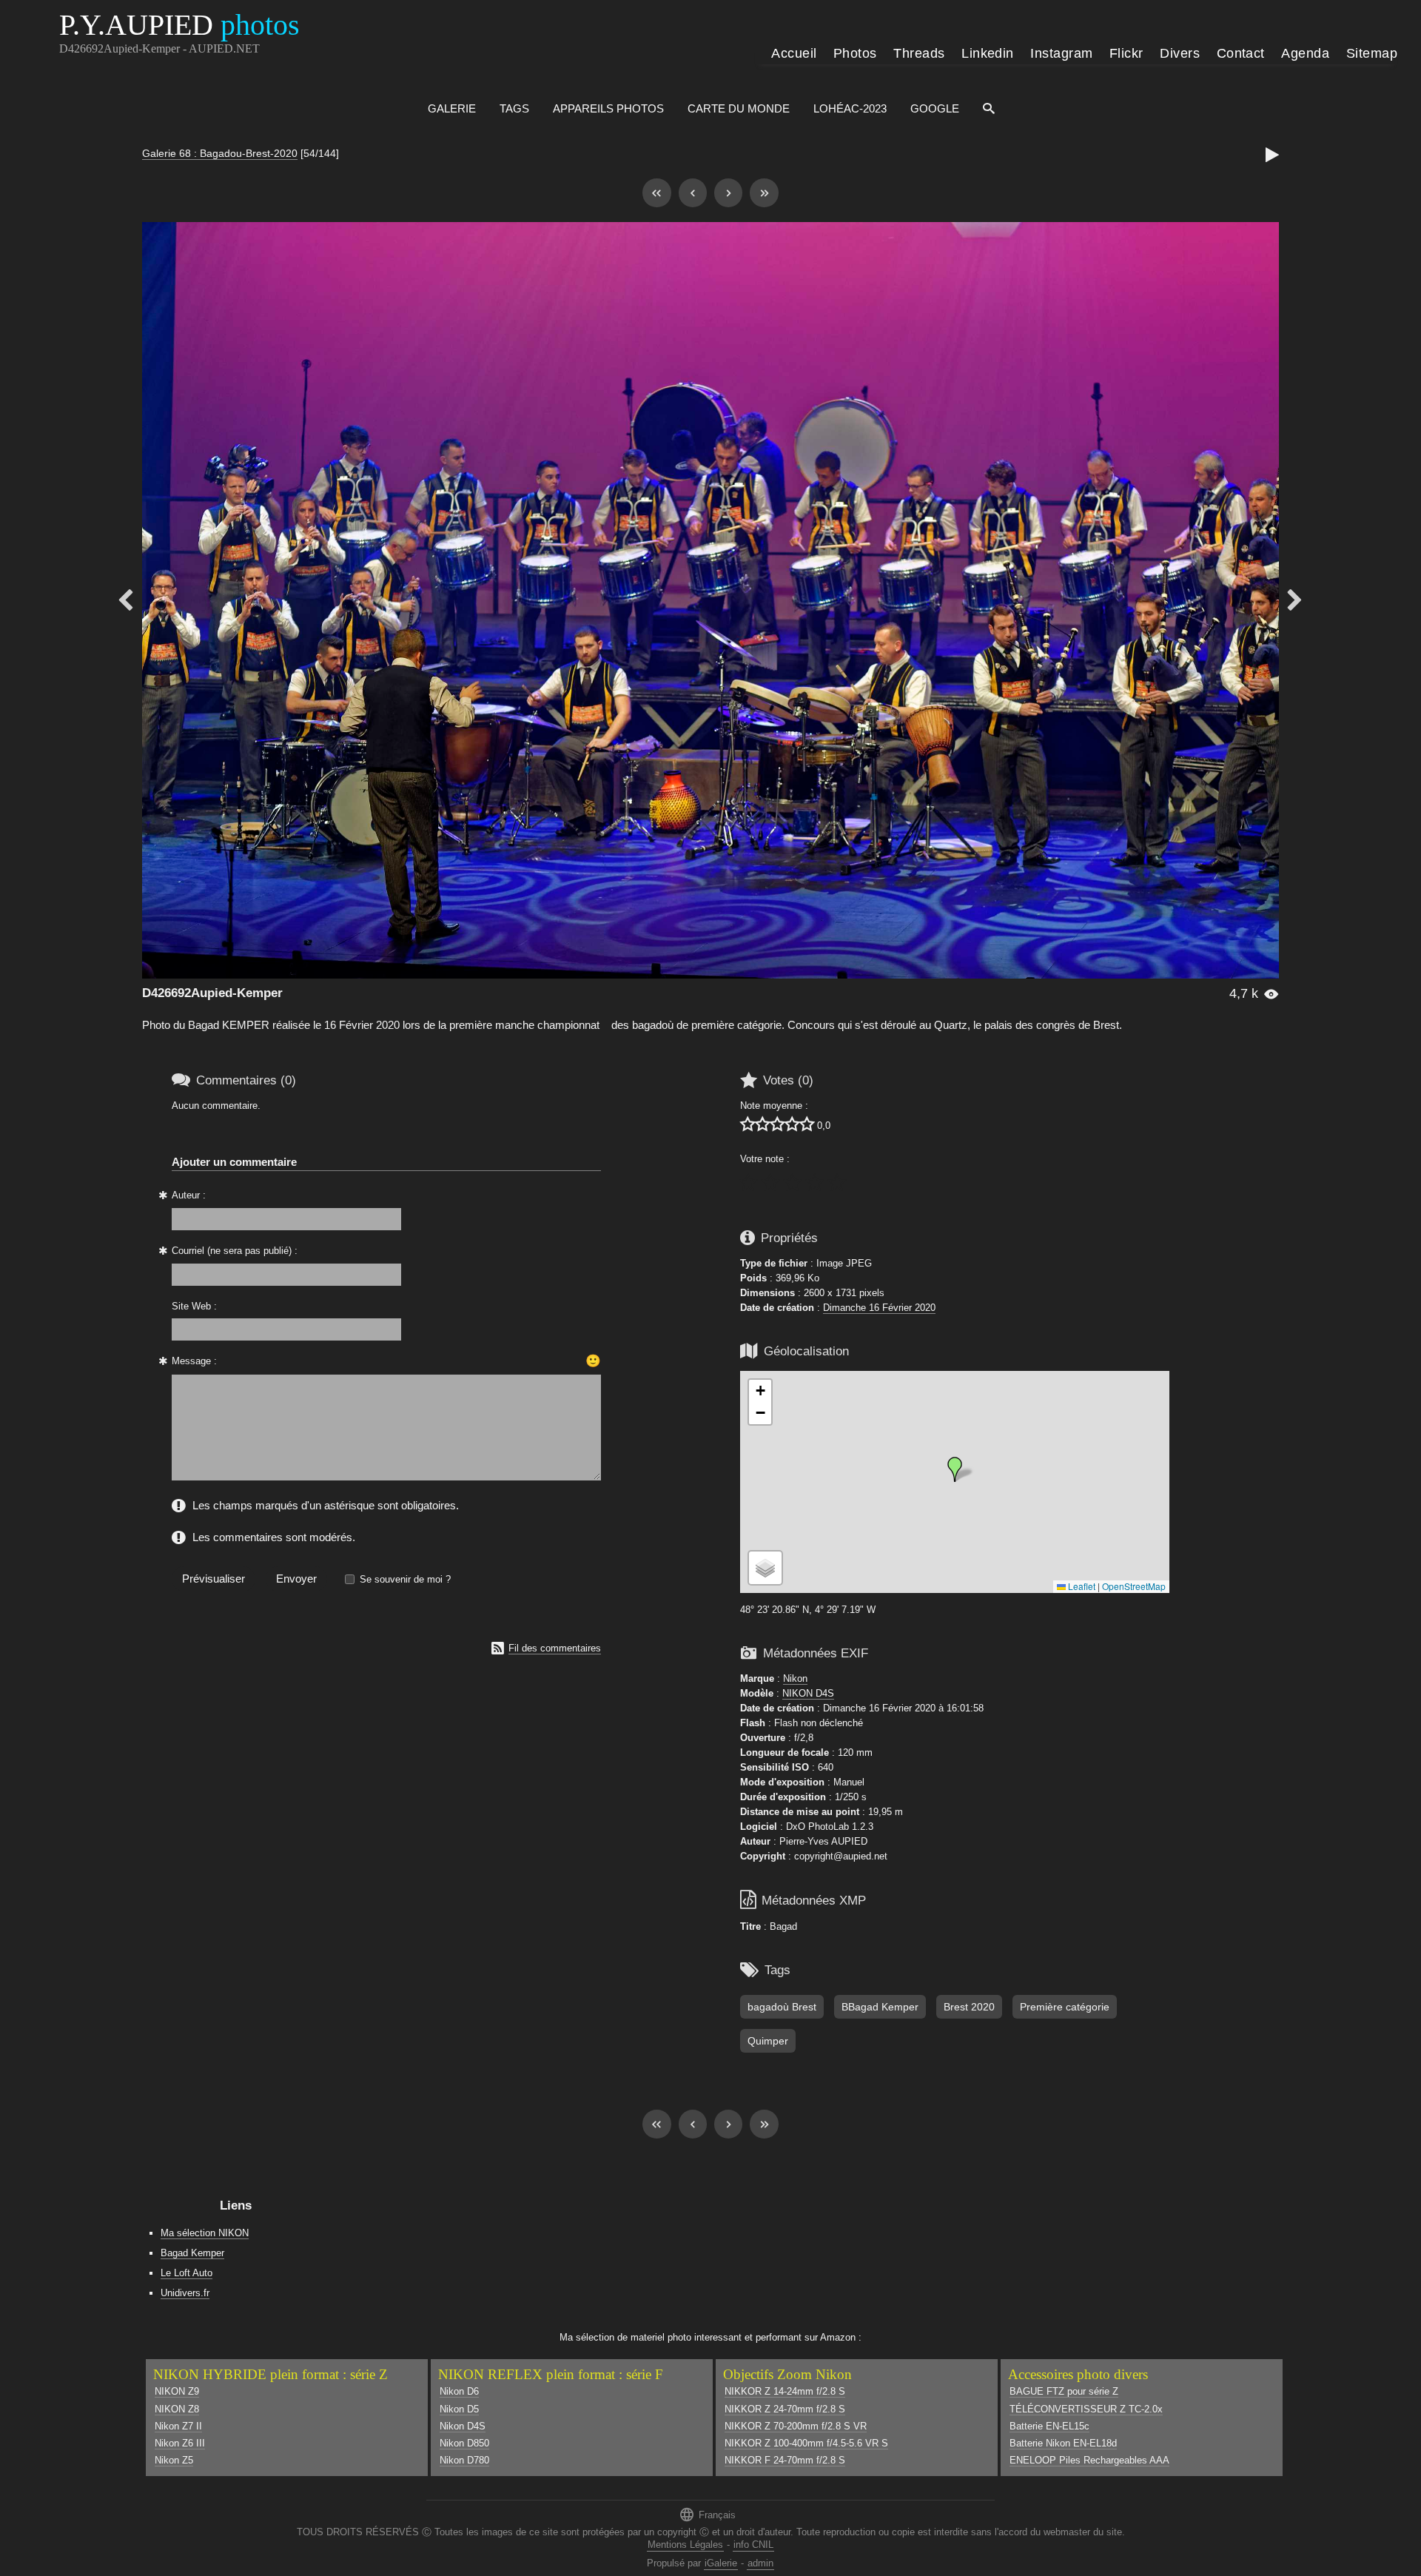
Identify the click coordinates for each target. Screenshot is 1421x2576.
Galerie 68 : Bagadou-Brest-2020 (220, 153)
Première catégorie (1065, 2007)
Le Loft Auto (187, 2273)
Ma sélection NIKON (205, 2233)
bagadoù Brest (782, 2007)
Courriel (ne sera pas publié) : (235, 1251)
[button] (955, 1469)
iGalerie (721, 2563)
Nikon (795, 1678)
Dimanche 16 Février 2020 (879, 1308)
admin (760, 2563)
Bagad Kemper (192, 2253)
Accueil (794, 53)
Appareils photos (608, 108)
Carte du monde (739, 108)
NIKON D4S (808, 1693)
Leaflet (1081, 1586)
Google (935, 108)
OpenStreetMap (1134, 1586)
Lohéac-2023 (850, 108)
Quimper (768, 2041)
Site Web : (194, 1306)
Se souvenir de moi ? (405, 1579)
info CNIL (753, 2545)
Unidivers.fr (185, 2293)
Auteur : (189, 1195)
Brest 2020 (969, 2007)
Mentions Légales (685, 2545)
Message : (194, 1361)
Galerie (452, 108)
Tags (514, 108)
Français (707, 2514)
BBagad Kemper (880, 2007)
